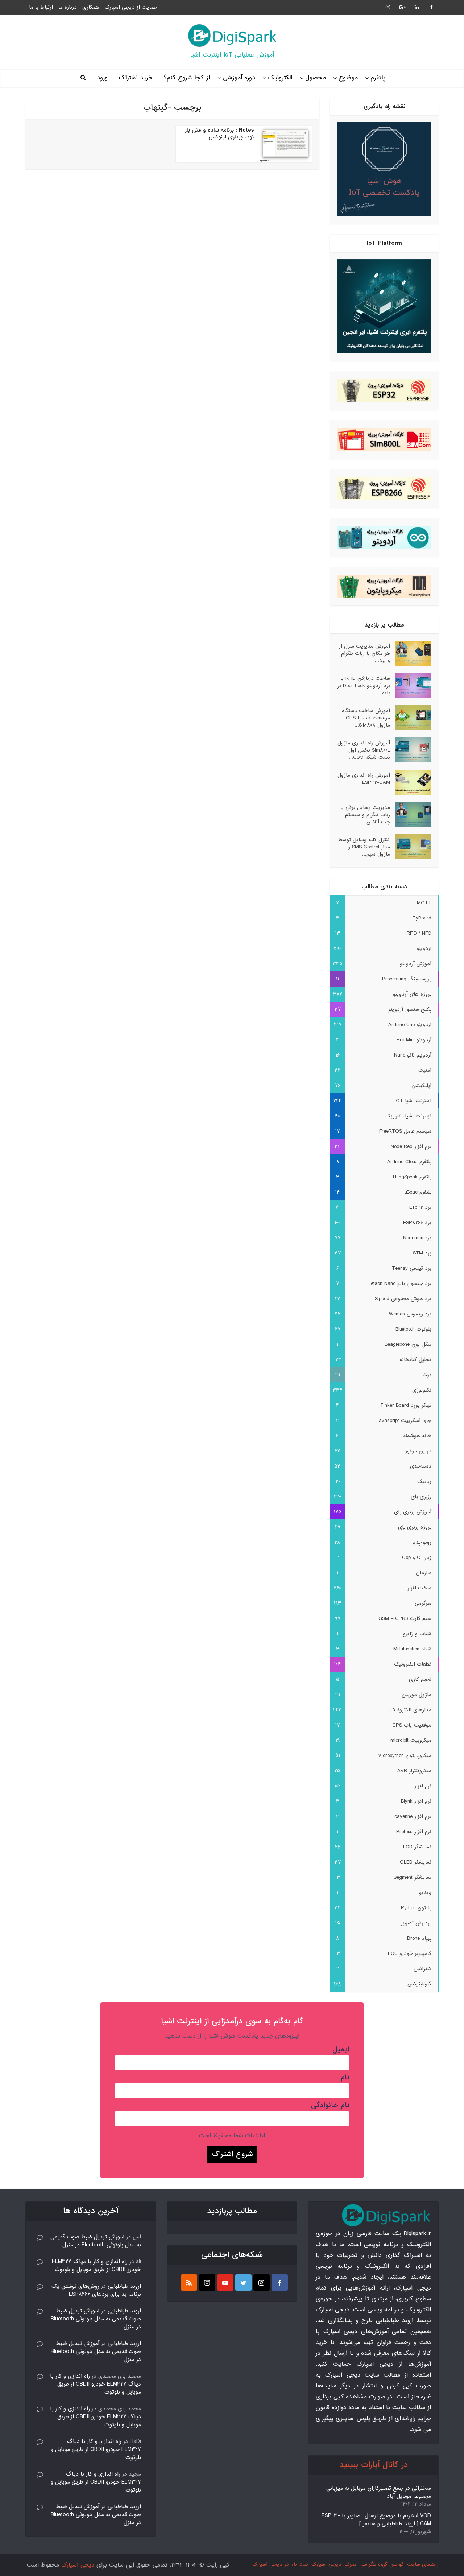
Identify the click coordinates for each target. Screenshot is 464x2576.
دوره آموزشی (239, 78)
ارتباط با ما (41, 7)
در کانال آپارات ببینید (374, 2465)
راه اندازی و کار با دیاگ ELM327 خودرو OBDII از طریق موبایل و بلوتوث (96, 2266)
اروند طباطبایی (124, 2286)
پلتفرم (378, 78)
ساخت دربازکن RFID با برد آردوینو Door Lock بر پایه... (364, 685)
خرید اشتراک (136, 78)
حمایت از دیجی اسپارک (131, 7)
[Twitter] (243, 2283)
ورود (102, 78)
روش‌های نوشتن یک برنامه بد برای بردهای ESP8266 (96, 2290)
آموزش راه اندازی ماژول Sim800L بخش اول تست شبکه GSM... (364, 750)
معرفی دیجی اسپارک (334, 2564)
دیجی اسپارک (78, 2565)
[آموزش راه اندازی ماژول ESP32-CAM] (411, 782)
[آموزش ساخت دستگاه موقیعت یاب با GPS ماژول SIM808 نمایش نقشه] (411, 718)
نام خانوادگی (330, 2105)
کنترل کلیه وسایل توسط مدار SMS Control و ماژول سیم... (364, 847)
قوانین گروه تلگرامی (382, 2564)
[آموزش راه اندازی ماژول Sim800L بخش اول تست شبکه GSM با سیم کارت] (411, 750)
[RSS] (189, 2283)
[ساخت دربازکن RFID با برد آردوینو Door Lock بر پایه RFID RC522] (411, 685)
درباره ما (68, 7)
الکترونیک (280, 78)
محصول (316, 78)
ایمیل (341, 2050)
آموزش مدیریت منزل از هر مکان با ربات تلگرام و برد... (364, 653)
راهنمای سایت (423, 2564)
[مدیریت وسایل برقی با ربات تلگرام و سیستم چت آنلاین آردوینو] (411, 814)
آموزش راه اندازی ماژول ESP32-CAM (364, 779)
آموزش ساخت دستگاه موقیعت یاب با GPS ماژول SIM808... (366, 718)
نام (345, 2077)
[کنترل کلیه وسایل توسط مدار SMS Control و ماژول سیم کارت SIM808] (411, 847)
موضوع (348, 78)
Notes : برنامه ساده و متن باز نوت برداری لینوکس (219, 134)
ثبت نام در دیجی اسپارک (280, 2564)
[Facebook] (280, 2283)
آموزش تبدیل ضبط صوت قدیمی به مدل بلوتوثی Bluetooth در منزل (96, 2241)
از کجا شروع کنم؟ (187, 78)
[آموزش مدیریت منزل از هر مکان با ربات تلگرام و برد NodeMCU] (411, 653)
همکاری (91, 7)
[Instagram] (262, 2283)
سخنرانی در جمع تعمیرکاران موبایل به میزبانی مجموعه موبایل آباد (379, 2492)
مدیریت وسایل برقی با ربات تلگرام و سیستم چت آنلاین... (365, 814)
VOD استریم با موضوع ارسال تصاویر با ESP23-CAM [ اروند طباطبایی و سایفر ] (376, 2520)
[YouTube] (225, 2283)
